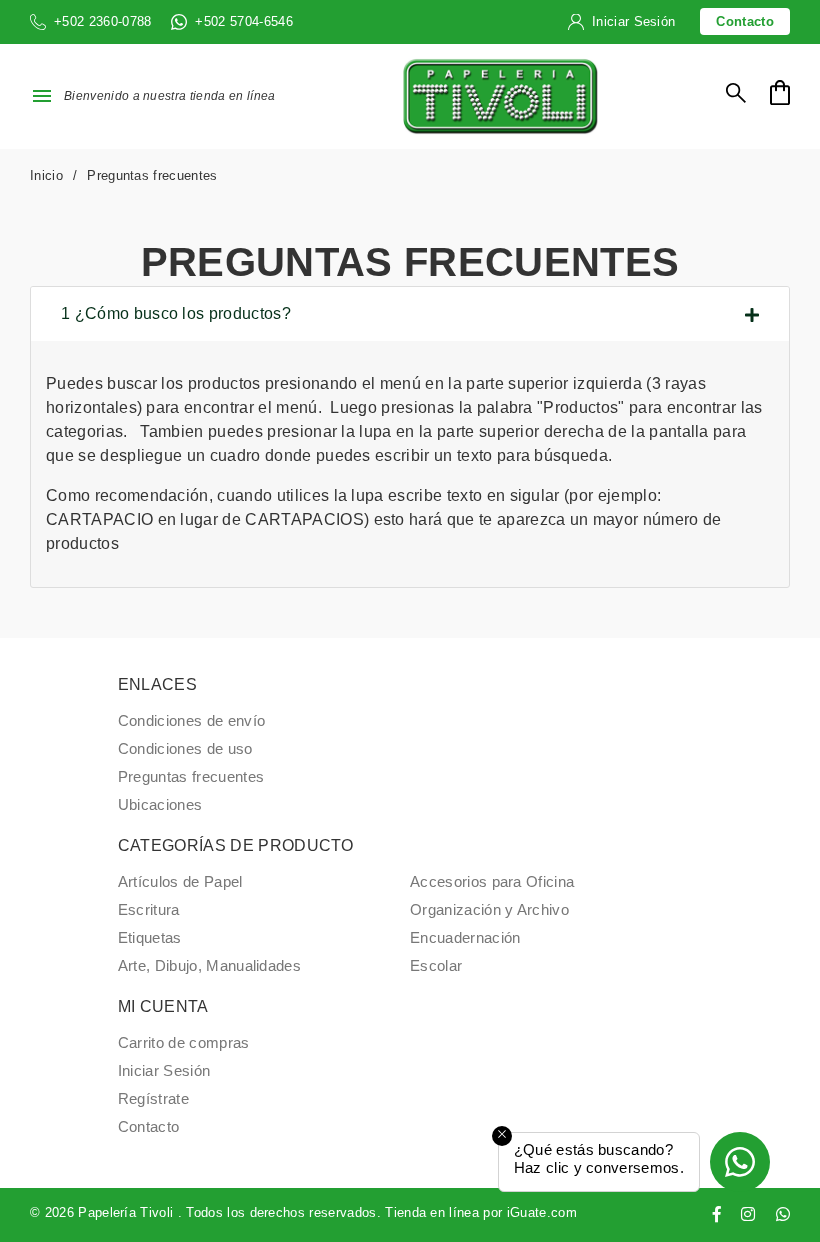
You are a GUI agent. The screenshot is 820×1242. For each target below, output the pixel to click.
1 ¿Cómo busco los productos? (176, 313)
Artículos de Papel (180, 882)
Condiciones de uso (185, 749)
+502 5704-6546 (243, 21)
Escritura (149, 910)
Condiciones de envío (191, 721)
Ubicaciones (160, 805)
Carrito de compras (184, 1043)
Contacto (745, 21)
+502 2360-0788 (102, 21)
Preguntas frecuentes (191, 777)
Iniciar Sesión (633, 21)
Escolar (436, 966)
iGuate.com (542, 1212)
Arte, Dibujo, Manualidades (209, 966)
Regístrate (153, 1099)
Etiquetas (150, 938)
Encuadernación (465, 938)
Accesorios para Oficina (492, 882)
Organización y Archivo (489, 910)
